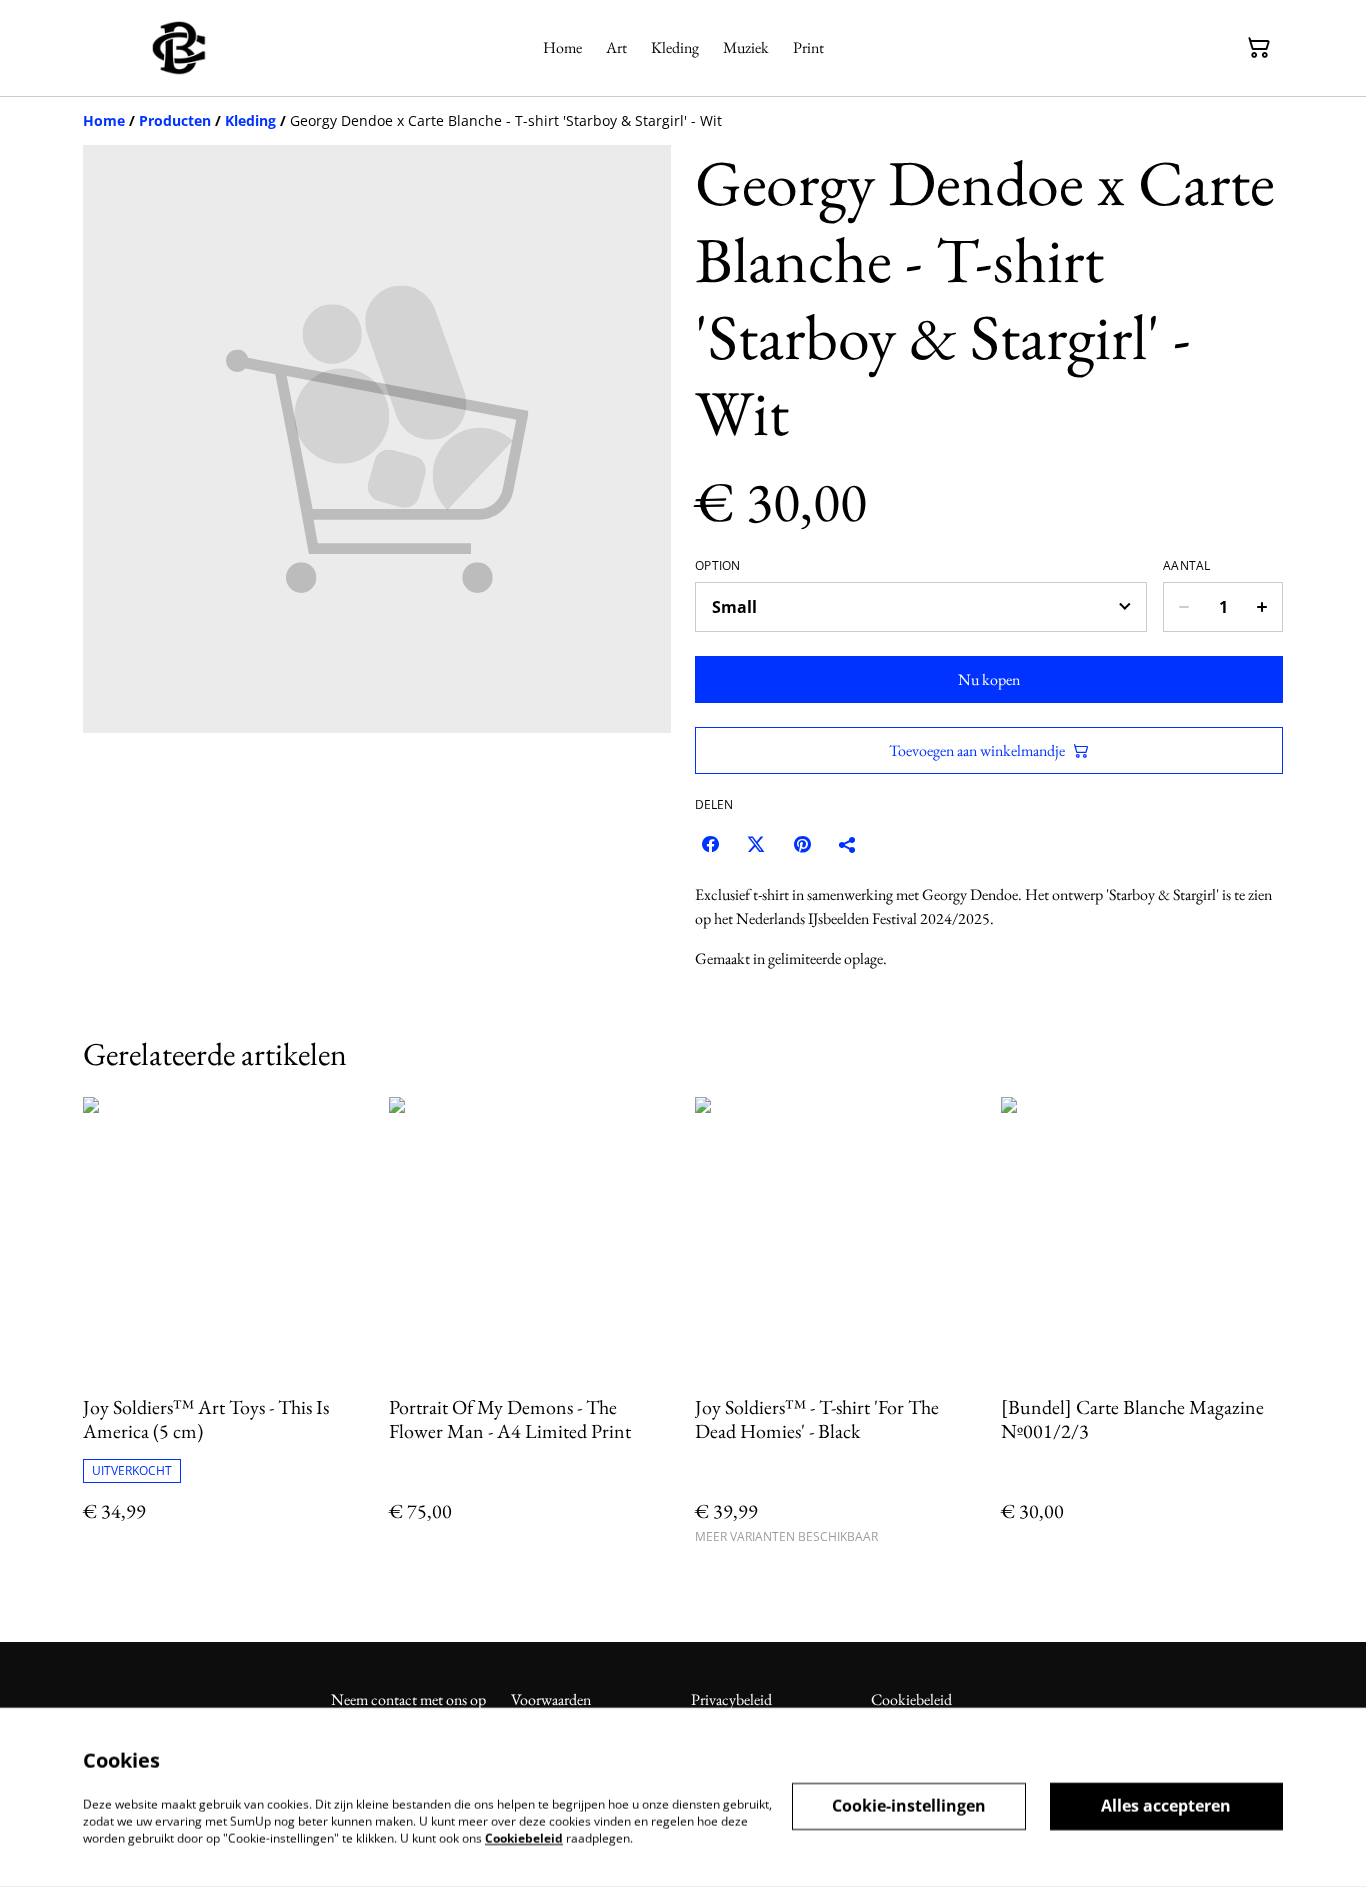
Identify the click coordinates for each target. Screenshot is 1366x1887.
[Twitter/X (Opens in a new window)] (756, 844)
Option (718, 566)
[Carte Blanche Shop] (179, 48)
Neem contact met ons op (408, 1699)
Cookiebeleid (911, 1699)
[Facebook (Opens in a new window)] (710, 844)
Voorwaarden (551, 1699)
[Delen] (848, 844)
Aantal (1187, 566)
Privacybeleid (731, 1699)
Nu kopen (989, 679)
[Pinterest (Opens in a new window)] (802, 844)
